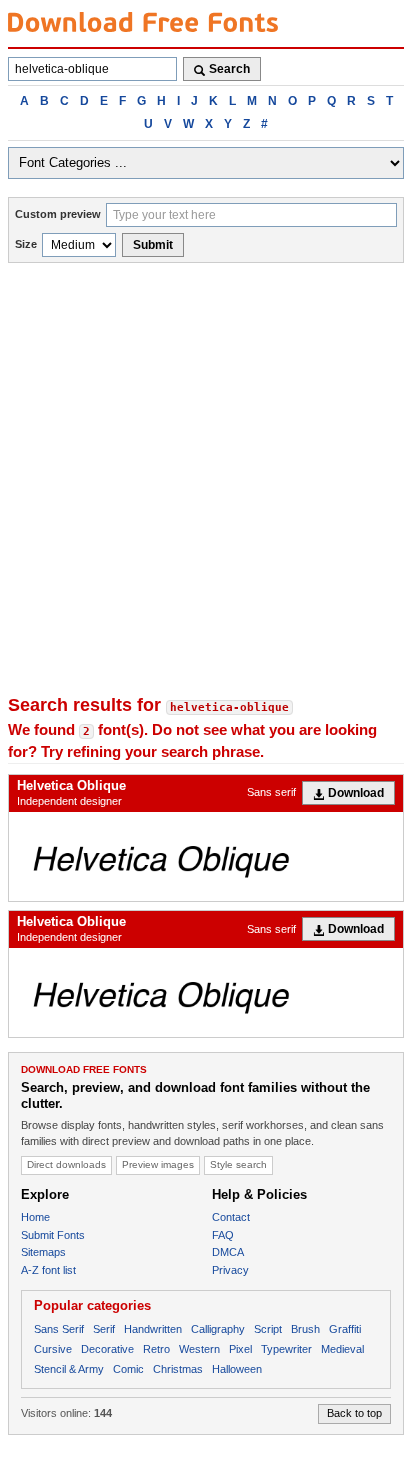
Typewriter (286, 1349)
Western (199, 1349)
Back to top (354, 1413)
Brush (305, 1329)
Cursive (53, 1349)
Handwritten (153, 1329)
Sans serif (271, 792)
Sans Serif (59, 1329)
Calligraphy (218, 1329)
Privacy (230, 1270)
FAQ (223, 1235)
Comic (128, 1369)
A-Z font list (48, 1270)
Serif (104, 1329)
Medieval (342, 1349)
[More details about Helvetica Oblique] (206, 856)
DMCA (228, 1252)
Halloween (237, 1369)
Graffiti (345, 1329)
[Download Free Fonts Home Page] (143, 22)
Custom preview (58, 214)
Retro (156, 1349)
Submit (153, 245)
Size (26, 244)
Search (229, 69)
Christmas (178, 1369)
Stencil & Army (69, 1369)
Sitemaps (43, 1252)
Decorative (107, 1349)
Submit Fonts (53, 1235)
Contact (231, 1217)
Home (35, 1217)
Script (268, 1329)
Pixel (240, 1349)
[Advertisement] (206, 479)
